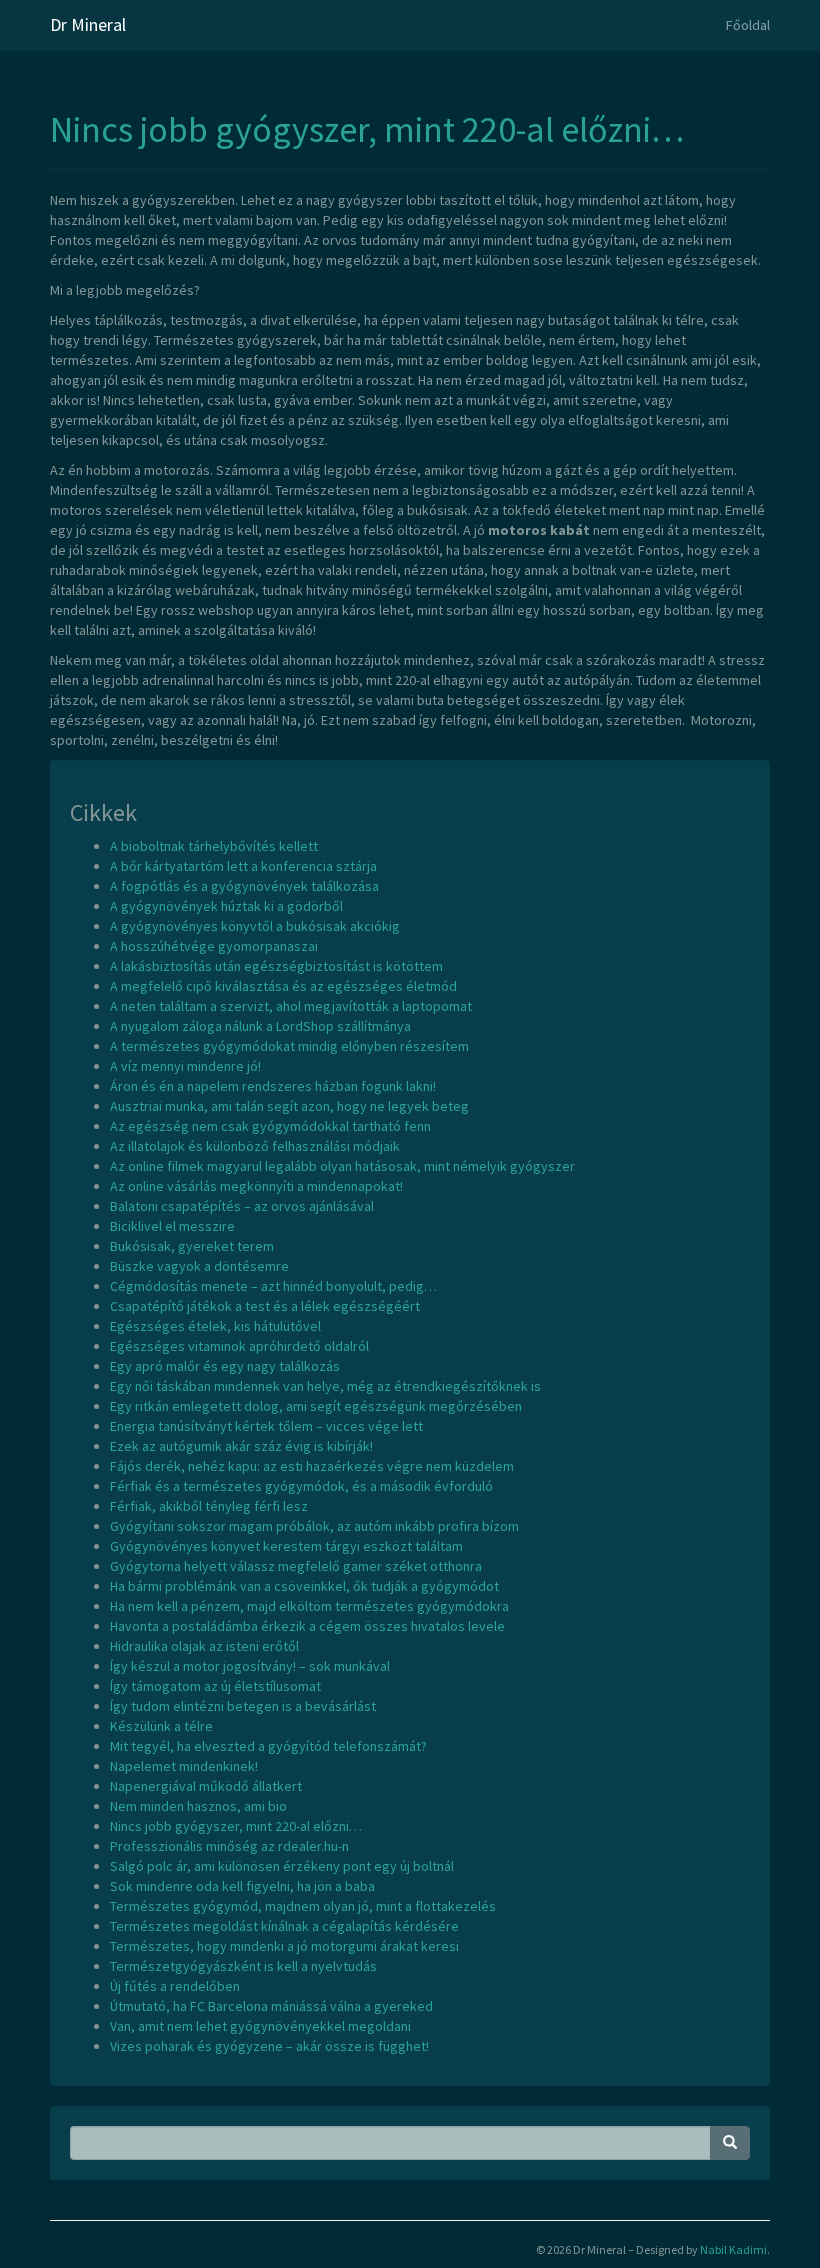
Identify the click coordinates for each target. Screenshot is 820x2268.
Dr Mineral (88, 24)
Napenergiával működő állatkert (206, 1786)
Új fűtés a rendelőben (175, 1986)
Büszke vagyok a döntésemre (199, 1266)
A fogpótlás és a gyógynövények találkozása (244, 886)
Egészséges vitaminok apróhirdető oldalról (239, 1346)
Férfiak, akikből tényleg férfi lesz (209, 1506)
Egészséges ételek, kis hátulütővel (215, 1326)
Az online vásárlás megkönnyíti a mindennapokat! (256, 1186)
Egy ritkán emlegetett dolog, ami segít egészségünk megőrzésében (316, 1406)
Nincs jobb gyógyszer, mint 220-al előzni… (367, 129)
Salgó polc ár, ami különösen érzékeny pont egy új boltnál (282, 1866)
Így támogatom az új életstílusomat (215, 1686)
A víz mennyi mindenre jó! (185, 1066)
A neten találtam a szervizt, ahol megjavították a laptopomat (291, 1006)
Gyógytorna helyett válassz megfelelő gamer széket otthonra (296, 1566)
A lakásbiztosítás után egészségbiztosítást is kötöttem (276, 966)
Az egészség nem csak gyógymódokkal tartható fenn (270, 1126)
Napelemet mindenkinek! (184, 1766)
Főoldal (748, 25)
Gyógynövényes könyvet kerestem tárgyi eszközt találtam (286, 1546)
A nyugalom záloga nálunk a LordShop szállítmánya (260, 1026)
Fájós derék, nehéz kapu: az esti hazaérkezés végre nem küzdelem (312, 1466)
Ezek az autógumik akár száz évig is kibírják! (241, 1446)
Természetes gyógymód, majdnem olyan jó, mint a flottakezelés (303, 1906)
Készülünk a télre (161, 1726)
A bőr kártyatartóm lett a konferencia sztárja (243, 866)
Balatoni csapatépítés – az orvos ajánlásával (242, 1206)
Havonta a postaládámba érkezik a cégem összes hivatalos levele (307, 1626)
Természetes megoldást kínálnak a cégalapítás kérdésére (284, 1926)
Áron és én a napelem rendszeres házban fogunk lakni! (273, 1086)
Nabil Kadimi (733, 2249)
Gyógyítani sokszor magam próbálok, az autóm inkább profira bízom (314, 1526)
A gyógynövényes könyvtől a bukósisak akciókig (255, 926)
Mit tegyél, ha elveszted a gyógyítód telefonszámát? (268, 1746)
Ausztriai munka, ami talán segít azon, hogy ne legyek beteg (289, 1106)
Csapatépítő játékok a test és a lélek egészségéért (265, 1306)
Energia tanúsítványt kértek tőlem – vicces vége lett (266, 1426)
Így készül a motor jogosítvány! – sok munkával (250, 1666)
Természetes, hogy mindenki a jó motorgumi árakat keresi (284, 1946)
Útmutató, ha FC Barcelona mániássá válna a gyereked (271, 2006)
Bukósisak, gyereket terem (192, 1246)
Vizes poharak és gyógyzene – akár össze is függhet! (269, 2046)
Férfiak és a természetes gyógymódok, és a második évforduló (301, 1486)
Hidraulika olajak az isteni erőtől (204, 1646)
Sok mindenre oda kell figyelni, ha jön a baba (242, 1886)
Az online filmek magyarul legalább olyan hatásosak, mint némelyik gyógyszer (342, 1166)
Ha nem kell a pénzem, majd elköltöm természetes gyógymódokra (309, 1606)
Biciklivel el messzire (172, 1226)
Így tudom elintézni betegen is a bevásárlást (243, 1706)
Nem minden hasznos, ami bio (198, 1806)
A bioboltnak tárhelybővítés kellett (214, 846)
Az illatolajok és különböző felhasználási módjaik (255, 1146)
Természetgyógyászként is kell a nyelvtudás (243, 1966)
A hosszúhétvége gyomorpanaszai (214, 946)
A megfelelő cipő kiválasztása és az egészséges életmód (283, 986)
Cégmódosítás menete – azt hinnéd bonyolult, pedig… (273, 1286)
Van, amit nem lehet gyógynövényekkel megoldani (260, 2026)
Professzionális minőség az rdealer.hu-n (229, 1846)
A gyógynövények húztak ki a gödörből (226, 906)
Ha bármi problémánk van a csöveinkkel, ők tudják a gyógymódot (304, 1586)
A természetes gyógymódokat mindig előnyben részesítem (289, 1046)
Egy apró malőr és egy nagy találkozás (225, 1366)
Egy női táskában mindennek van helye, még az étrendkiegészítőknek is (325, 1386)
